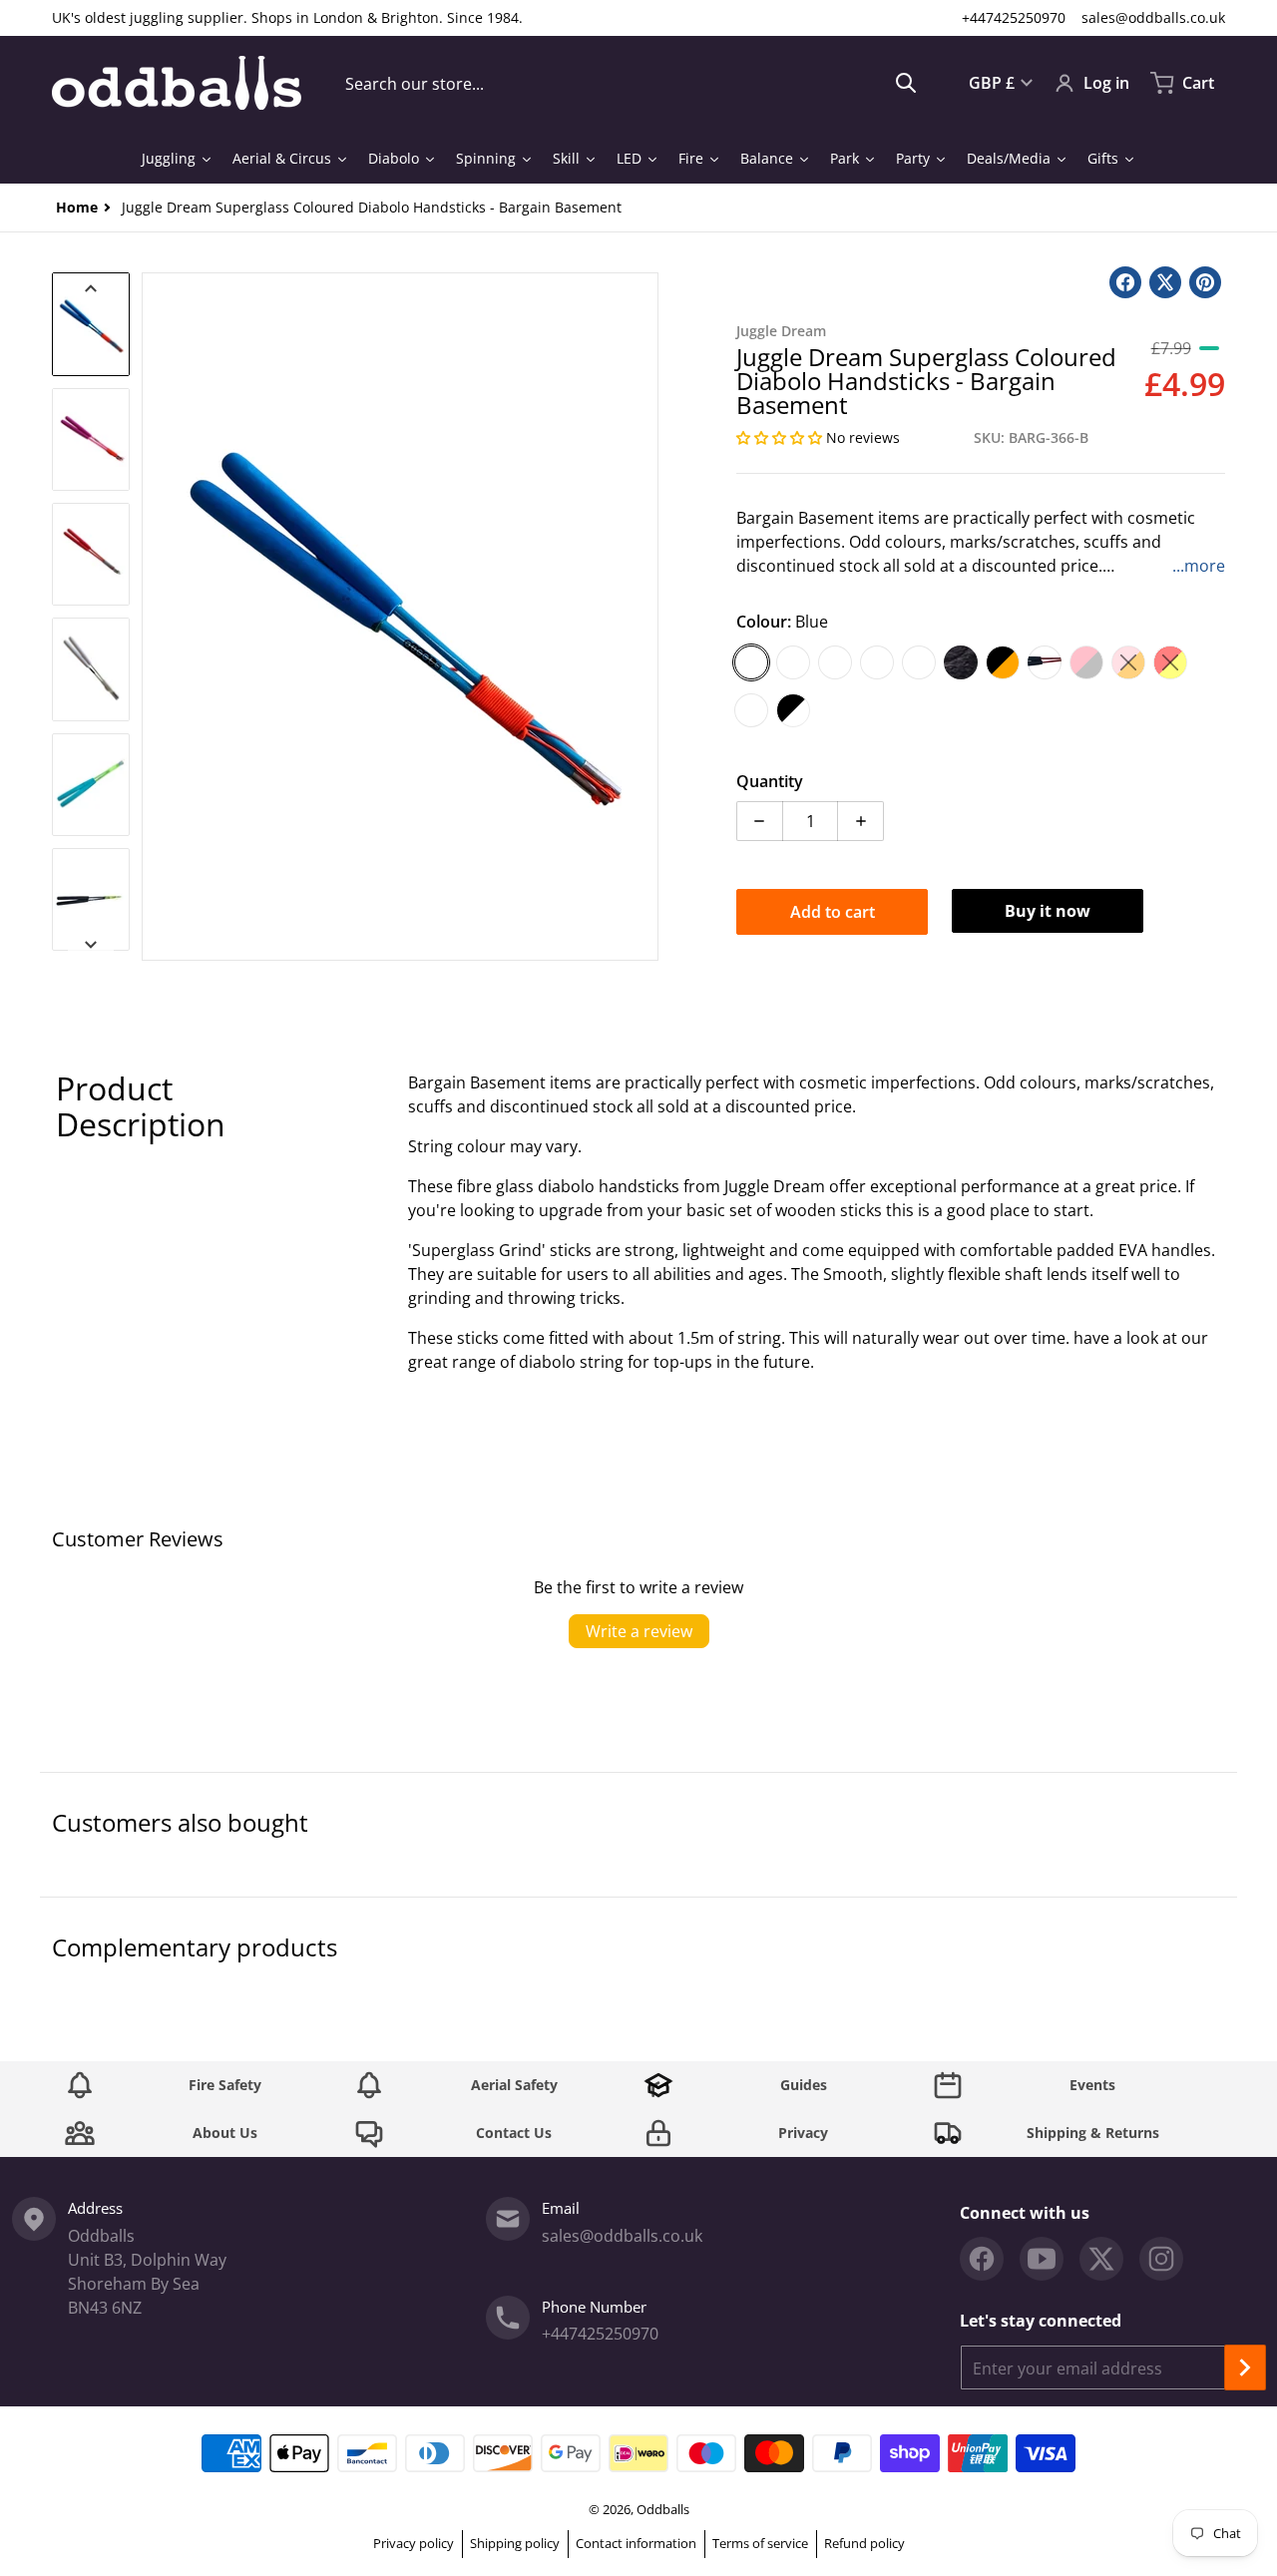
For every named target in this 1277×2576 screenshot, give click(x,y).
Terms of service (760, 2543)
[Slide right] (646, 617)
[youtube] (1042, 2259)
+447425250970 (1014, 17)
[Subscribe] (1245, 2367)
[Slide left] (154, 617)
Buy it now (1048, 911)
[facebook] (982, 2259)
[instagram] (1161, 2259)
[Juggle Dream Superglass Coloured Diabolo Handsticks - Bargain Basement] (91, 324)
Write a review (639, 1631)
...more (1199, 566)
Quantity (770, 781)
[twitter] (1101, 2259)
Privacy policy (414, 2543)
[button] (781, 437)
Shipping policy (515, 2543)
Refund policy (864, 2543)
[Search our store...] (906, 83)
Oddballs (663, 2509)
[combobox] (631, 83)
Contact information (636, 2543)
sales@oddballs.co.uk (1153, 17)
